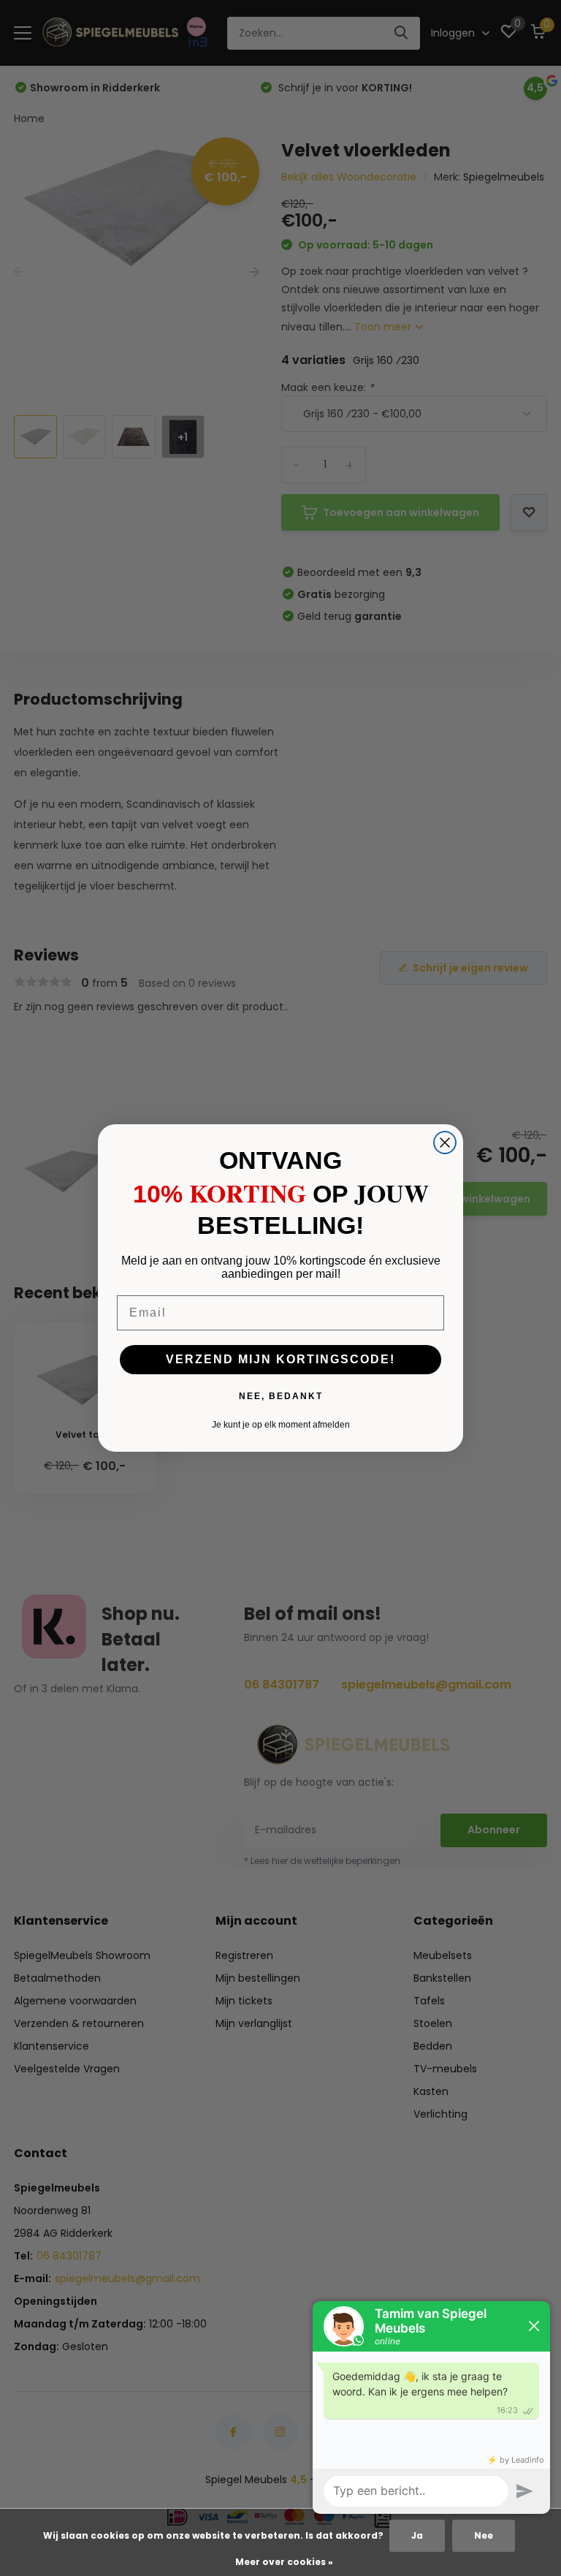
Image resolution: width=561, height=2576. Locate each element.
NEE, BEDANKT (281, 1396)
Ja (417, 2535)
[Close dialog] (445, 1143)
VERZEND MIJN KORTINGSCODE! (280, 1359)
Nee (484, 2535)
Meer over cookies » (284, 2562)
